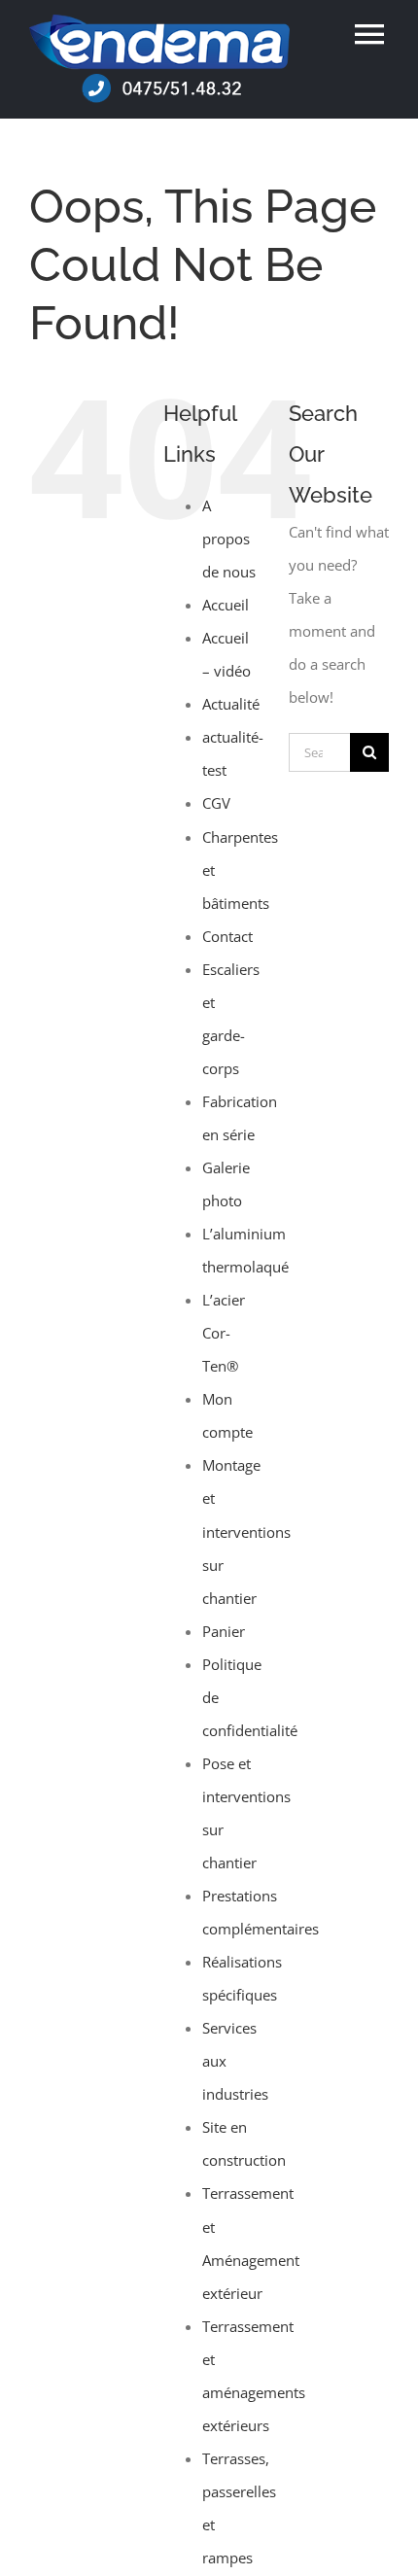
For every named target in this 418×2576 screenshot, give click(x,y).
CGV (216, 803)
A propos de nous (229, 539)
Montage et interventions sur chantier (246, 1531)
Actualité (231, 704)
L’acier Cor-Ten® (224, 1333)
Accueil (226, 605)
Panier (224, 1631)
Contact (227, 936)
